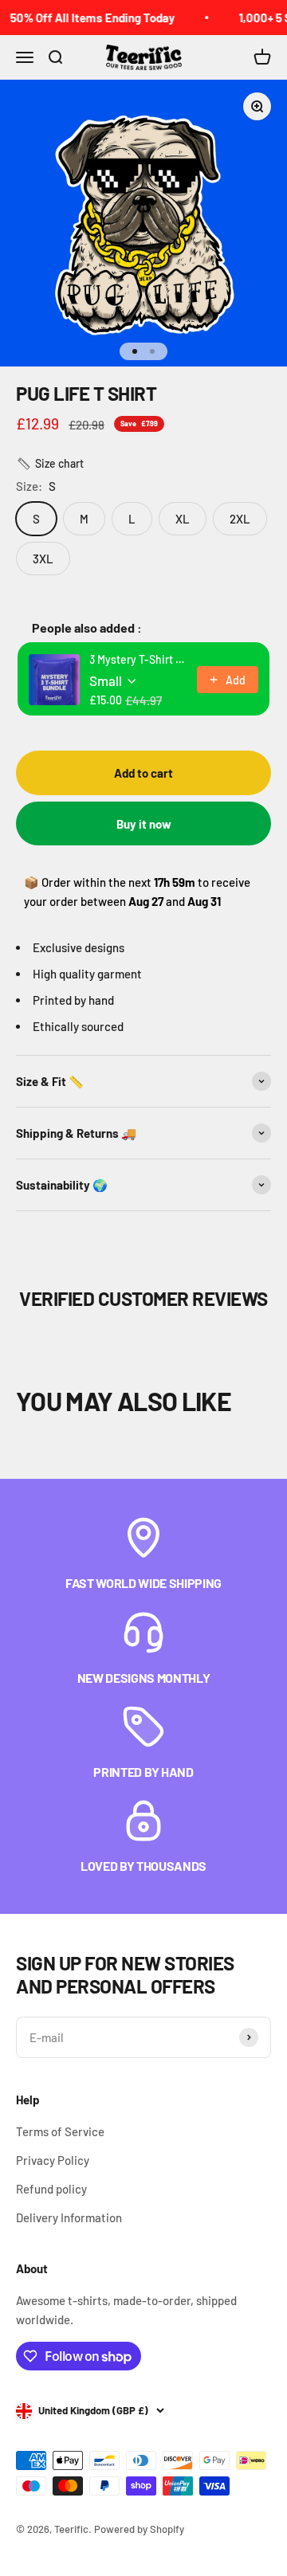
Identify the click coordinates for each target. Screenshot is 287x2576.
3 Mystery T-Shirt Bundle (138, 659)
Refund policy (51, 2189)
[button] (50, 464)
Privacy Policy (53, 2160)
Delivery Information (69, 2217)
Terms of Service (60, 2131)
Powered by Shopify (139, 2529)
